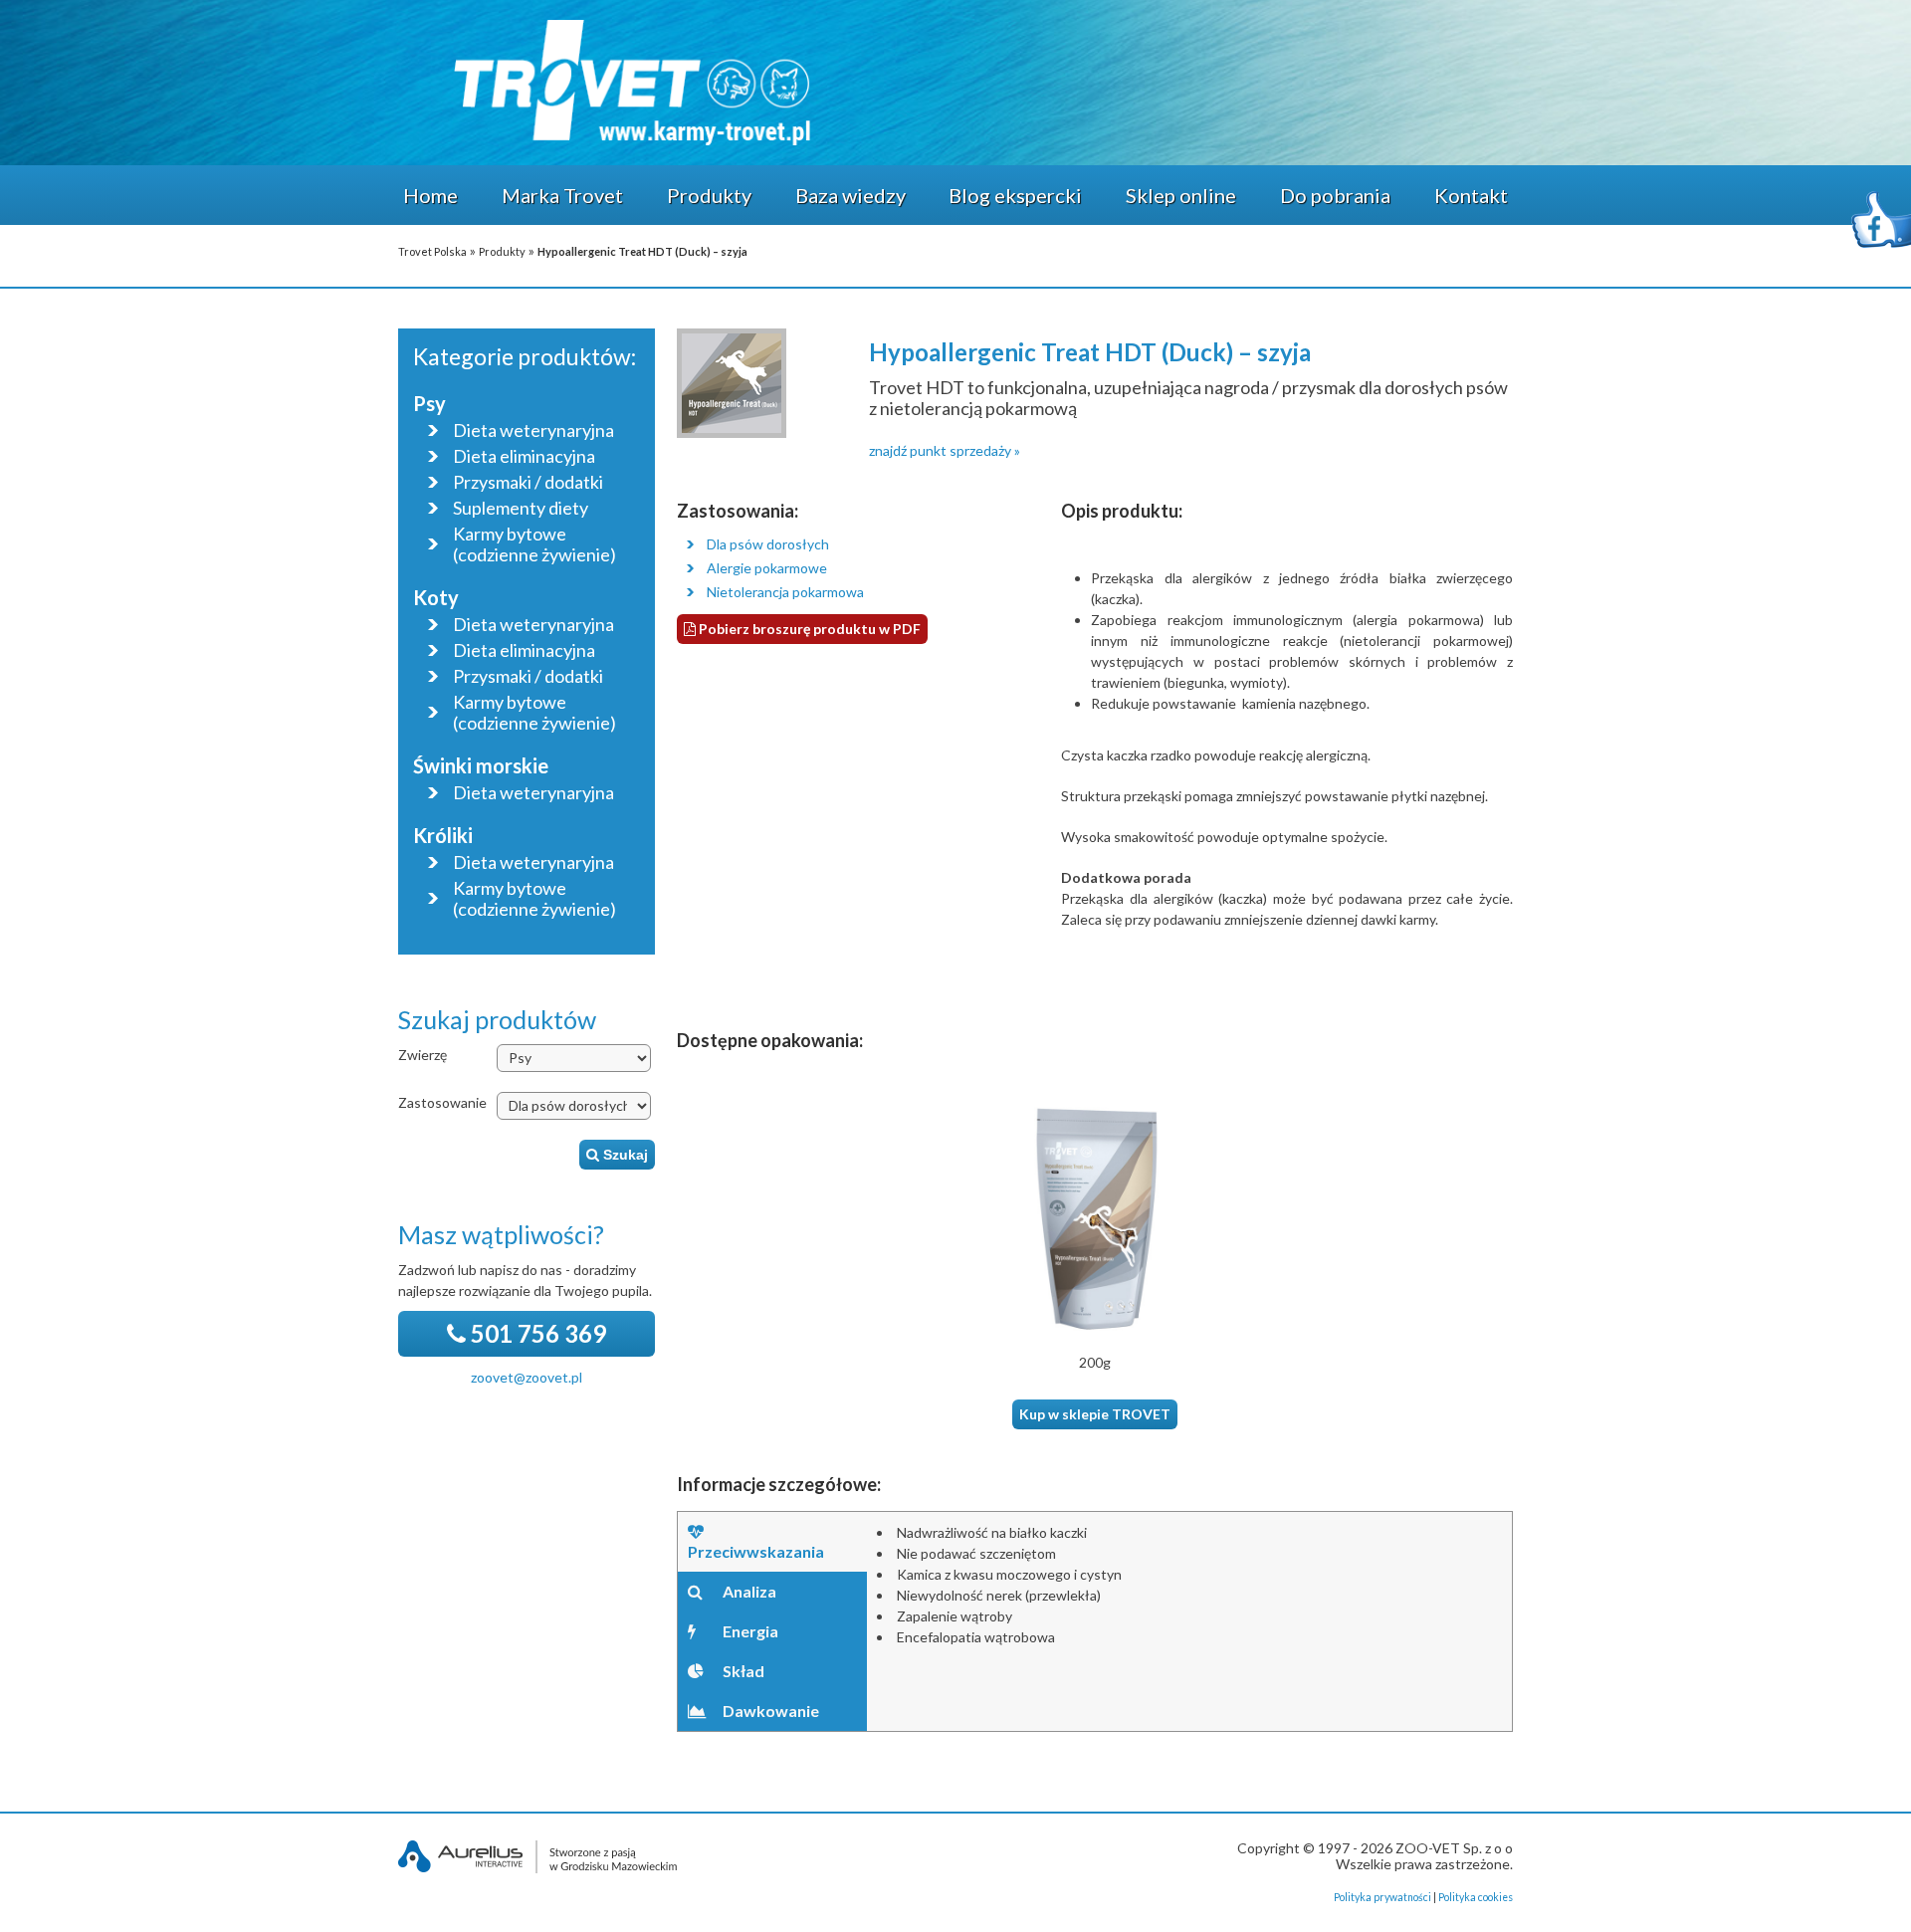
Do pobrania (1335, 195)
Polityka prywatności (1382, 1897)
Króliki (443, 835)
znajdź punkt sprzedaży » (945, 450)
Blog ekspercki (1015, 195)
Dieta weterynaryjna (533, 430)
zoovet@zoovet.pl (527, 1377)
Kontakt (1471, 195)
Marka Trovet (562, 195)
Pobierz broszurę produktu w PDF (808, 629)
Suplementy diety (521, 508)
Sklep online (1181, 195)
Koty (436, 597)
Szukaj (624, 1155)
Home (430, 195)
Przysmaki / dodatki (528, 482)
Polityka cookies (1476, 1897)
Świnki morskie (481, 765)
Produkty (709, 195)
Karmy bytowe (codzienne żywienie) (534, 544)
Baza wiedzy (850, 195)
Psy (429, 403)
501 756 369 (536, 1333)
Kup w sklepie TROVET (1095, 1414)
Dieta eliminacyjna (524, 456)
